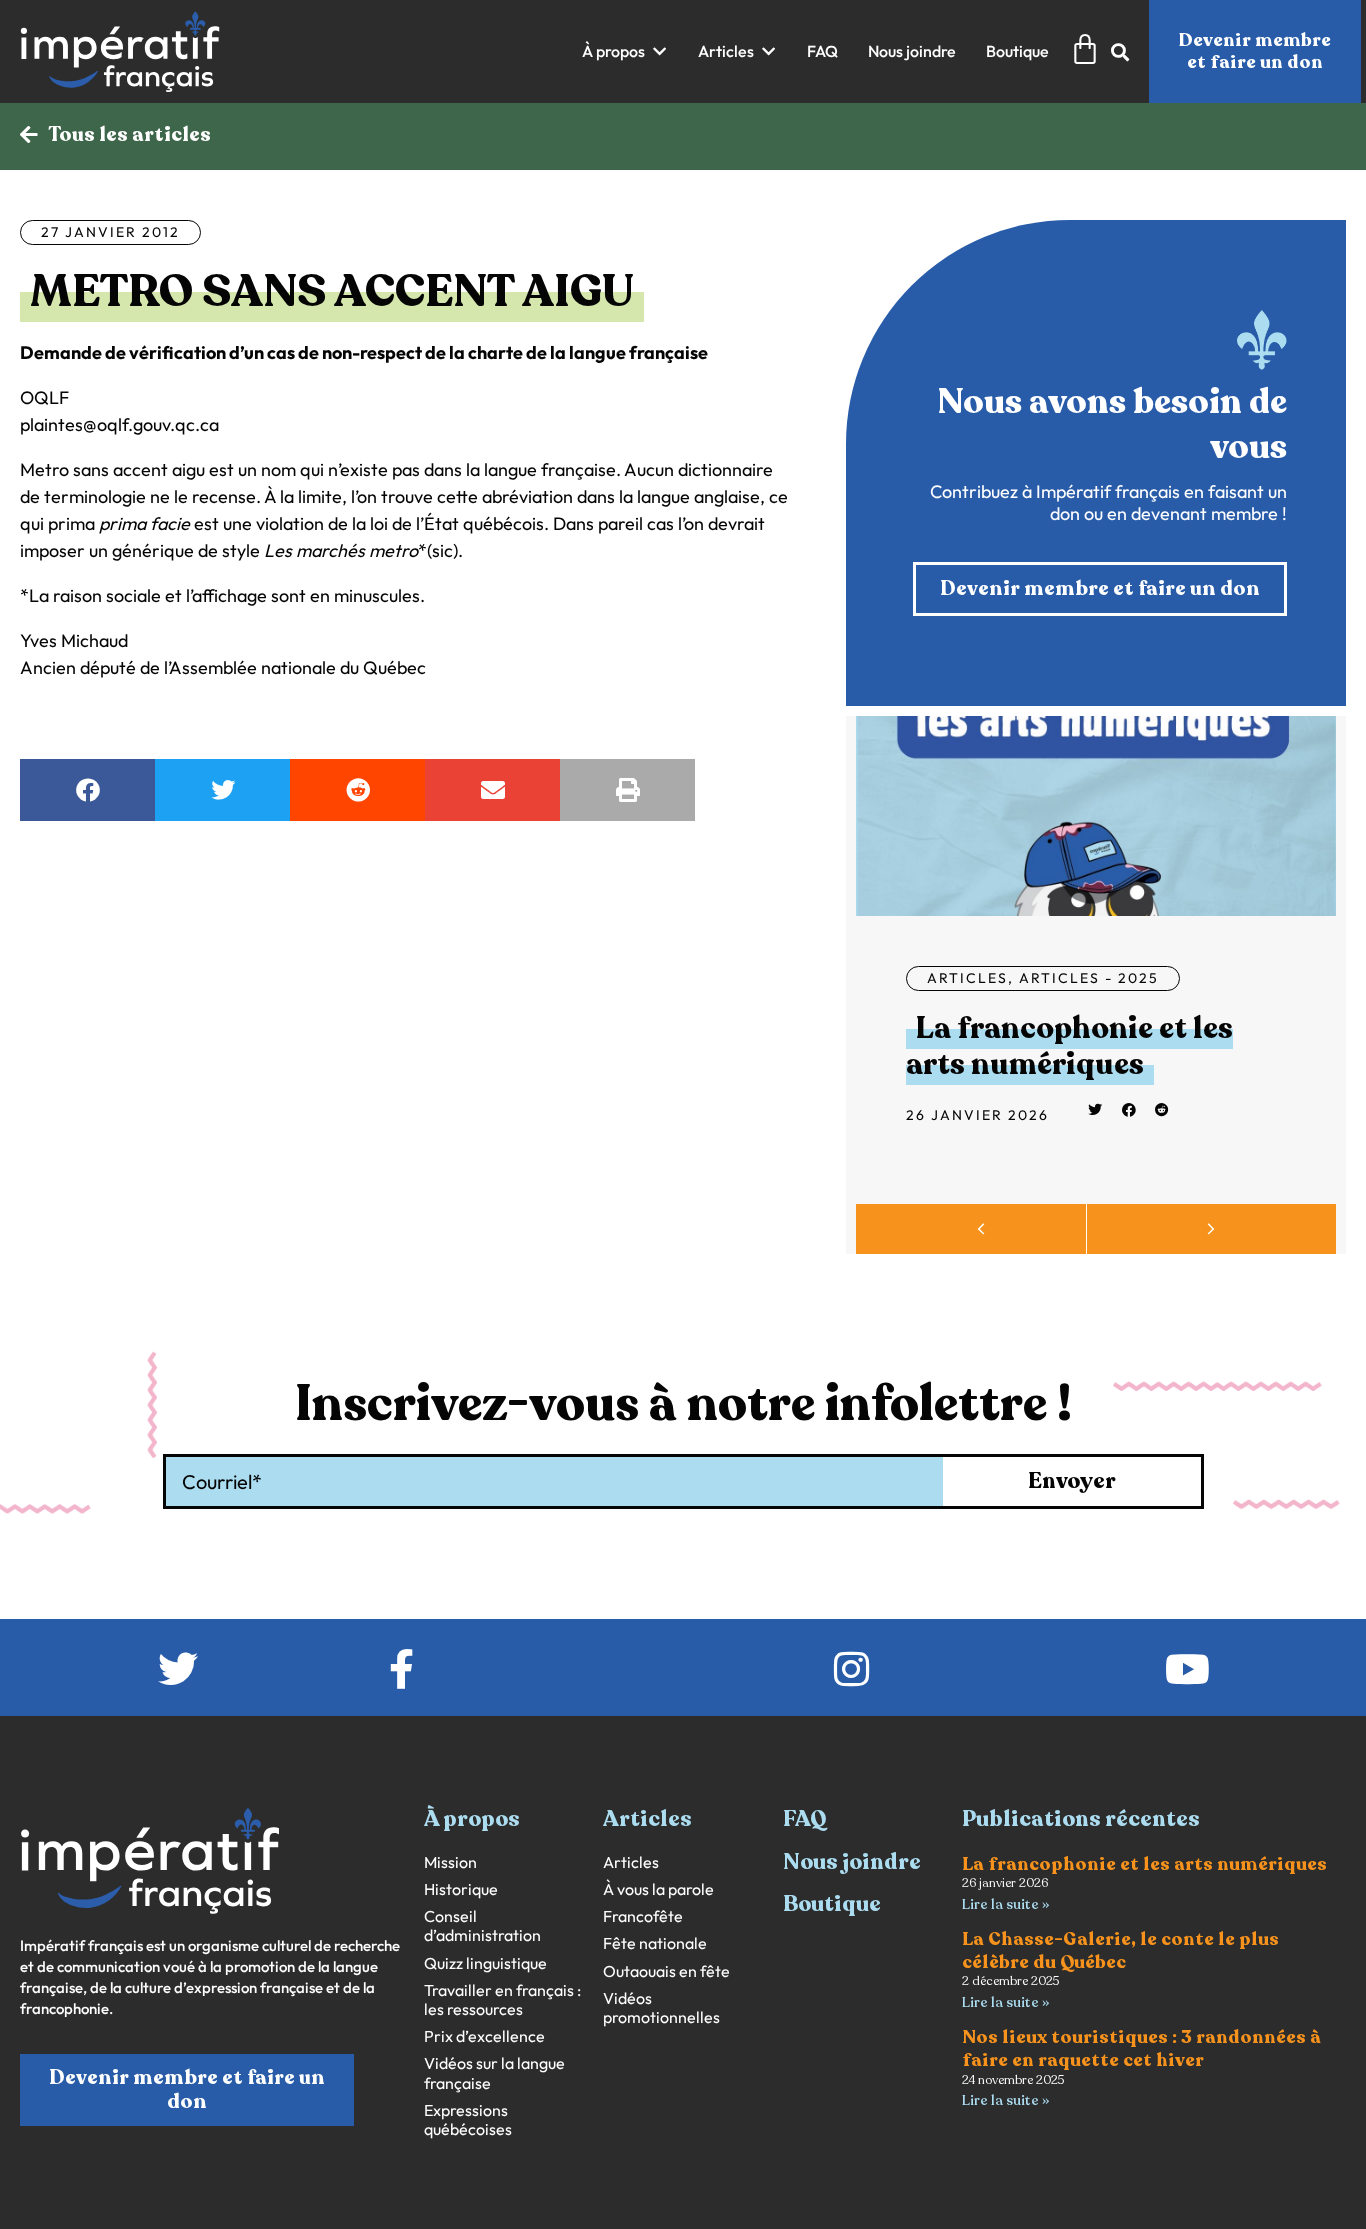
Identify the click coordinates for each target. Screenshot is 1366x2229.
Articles (967, 978)
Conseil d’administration (482, 1926)
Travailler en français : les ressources (502, 2000)
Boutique (832, 1904)
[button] (625, 51)
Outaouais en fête (666, 1971)
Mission (450, 1862)
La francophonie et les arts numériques (1069, 1046)
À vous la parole (658, 1889)
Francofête (643, 1916)
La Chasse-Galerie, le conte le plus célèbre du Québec (1120, 1950)
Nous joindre (852, 1862)
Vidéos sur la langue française (494, 2073)
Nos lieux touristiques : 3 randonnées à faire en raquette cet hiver (1141, 2048)
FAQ (805, 1819)
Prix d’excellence (484, 2036)
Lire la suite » (1005, 1904)
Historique (461, 1889)
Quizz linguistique (485, 1963)
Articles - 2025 (1089, 978)
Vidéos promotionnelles (661, 2008)
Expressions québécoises (468, 2120)
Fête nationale (655, 1943)
